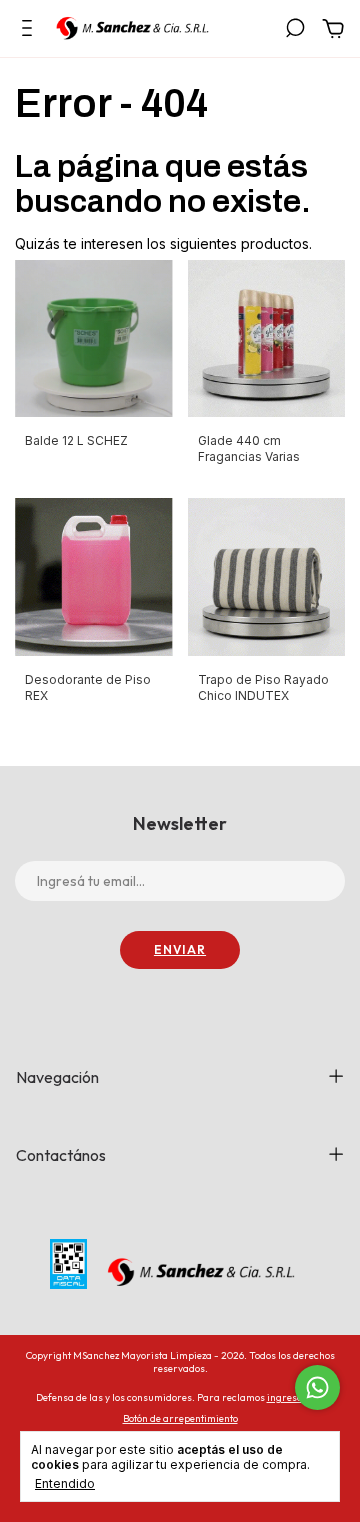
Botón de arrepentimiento (180, 1418)
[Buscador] (295, 30)
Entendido (65, 1483)
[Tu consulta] (329, 31)
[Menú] (30, 30)
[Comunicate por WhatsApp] (317, 1387)
